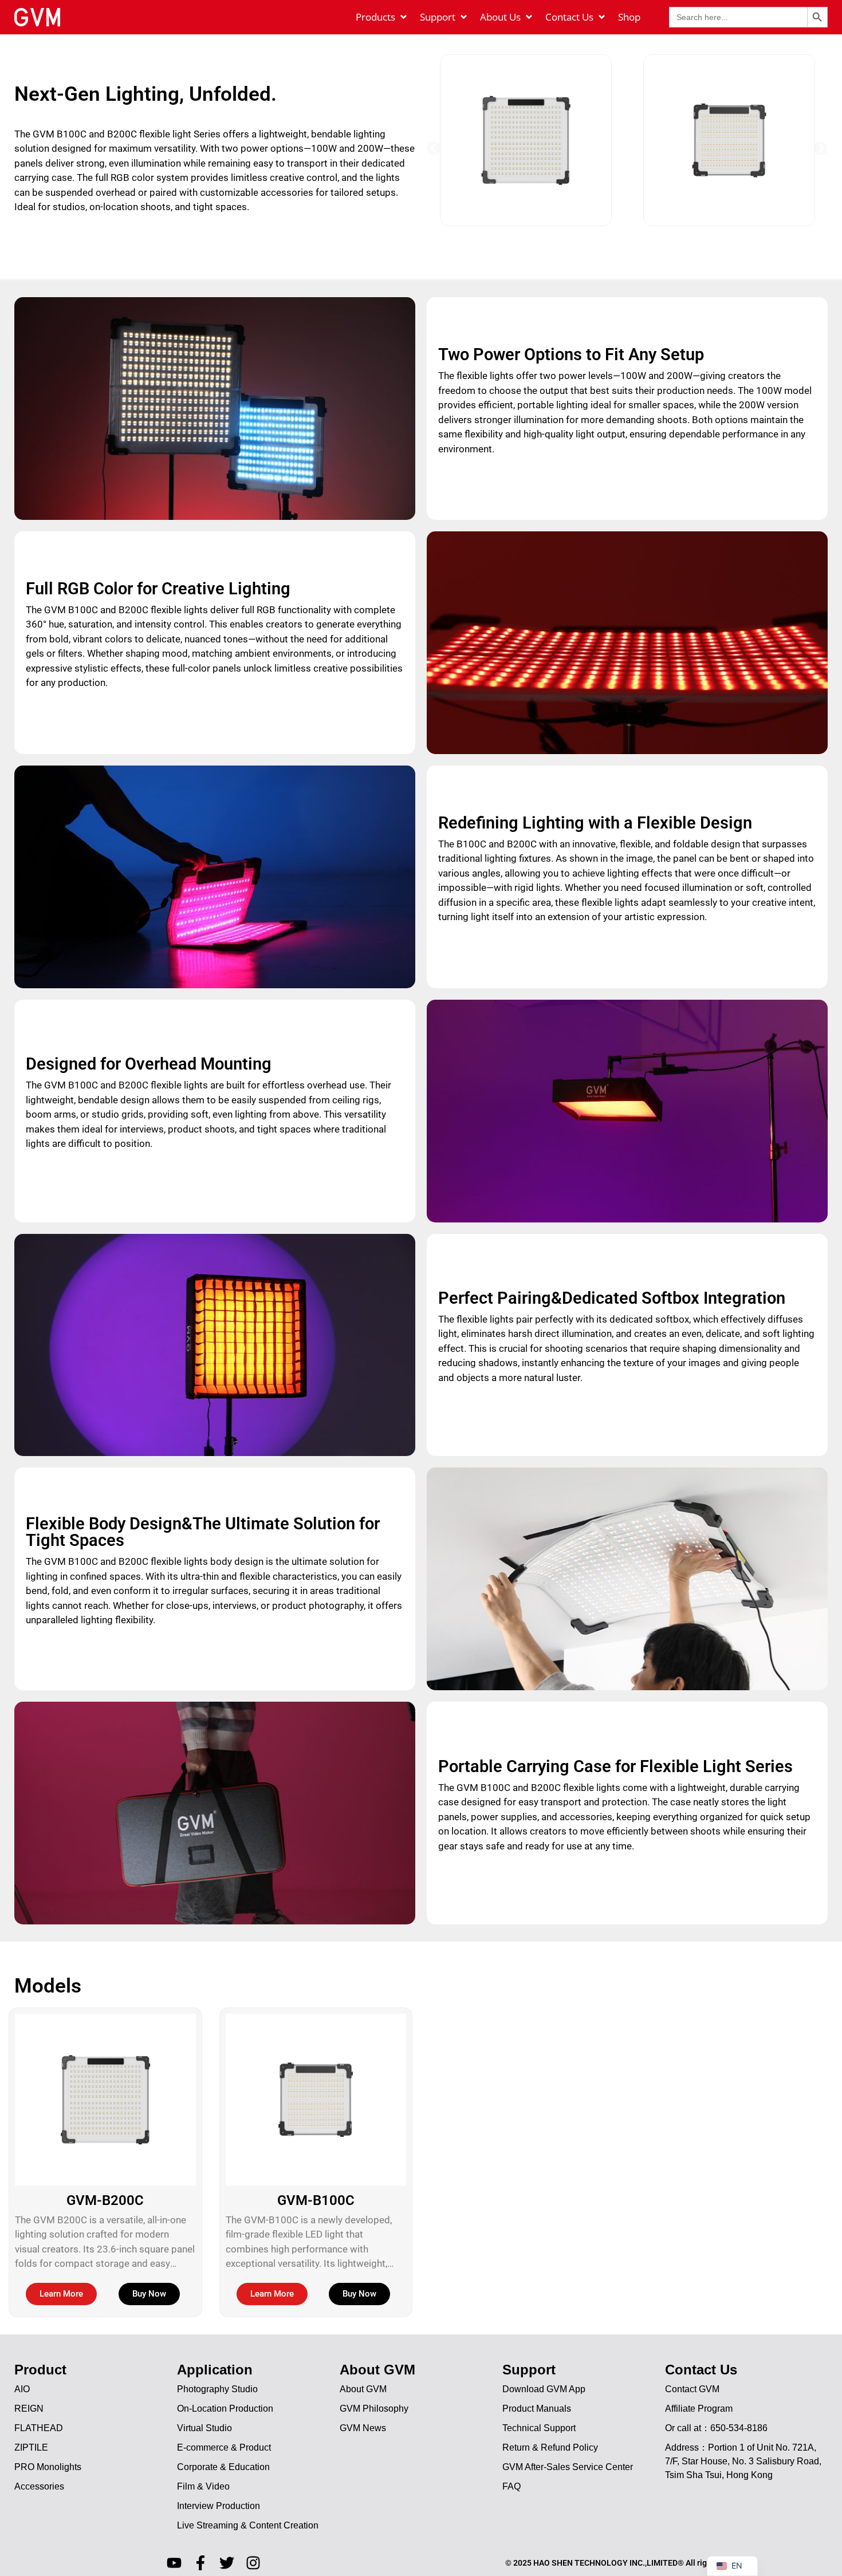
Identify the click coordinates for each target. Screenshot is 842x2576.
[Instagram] (253, 2563)
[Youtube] (174, 2563)
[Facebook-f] (200, 2563)
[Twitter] (227, 2563)
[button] (434, 148)
